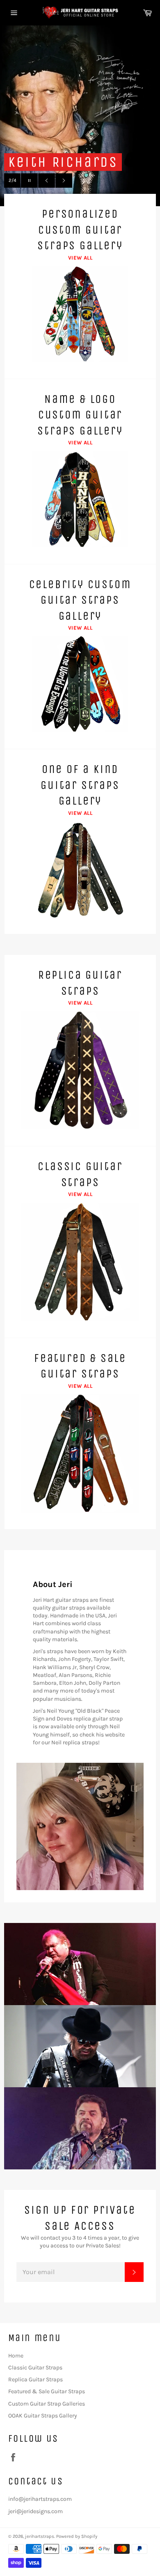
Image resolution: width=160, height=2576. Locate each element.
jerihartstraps (40, 2536)
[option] (80, 116)
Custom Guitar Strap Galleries (47, 2404)
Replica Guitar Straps (35, 2379)
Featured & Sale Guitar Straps (47, 2391)
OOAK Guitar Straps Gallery (43, 2416)
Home (16, 2356)
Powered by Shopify (77, 2536)
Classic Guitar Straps (35, 2368)
